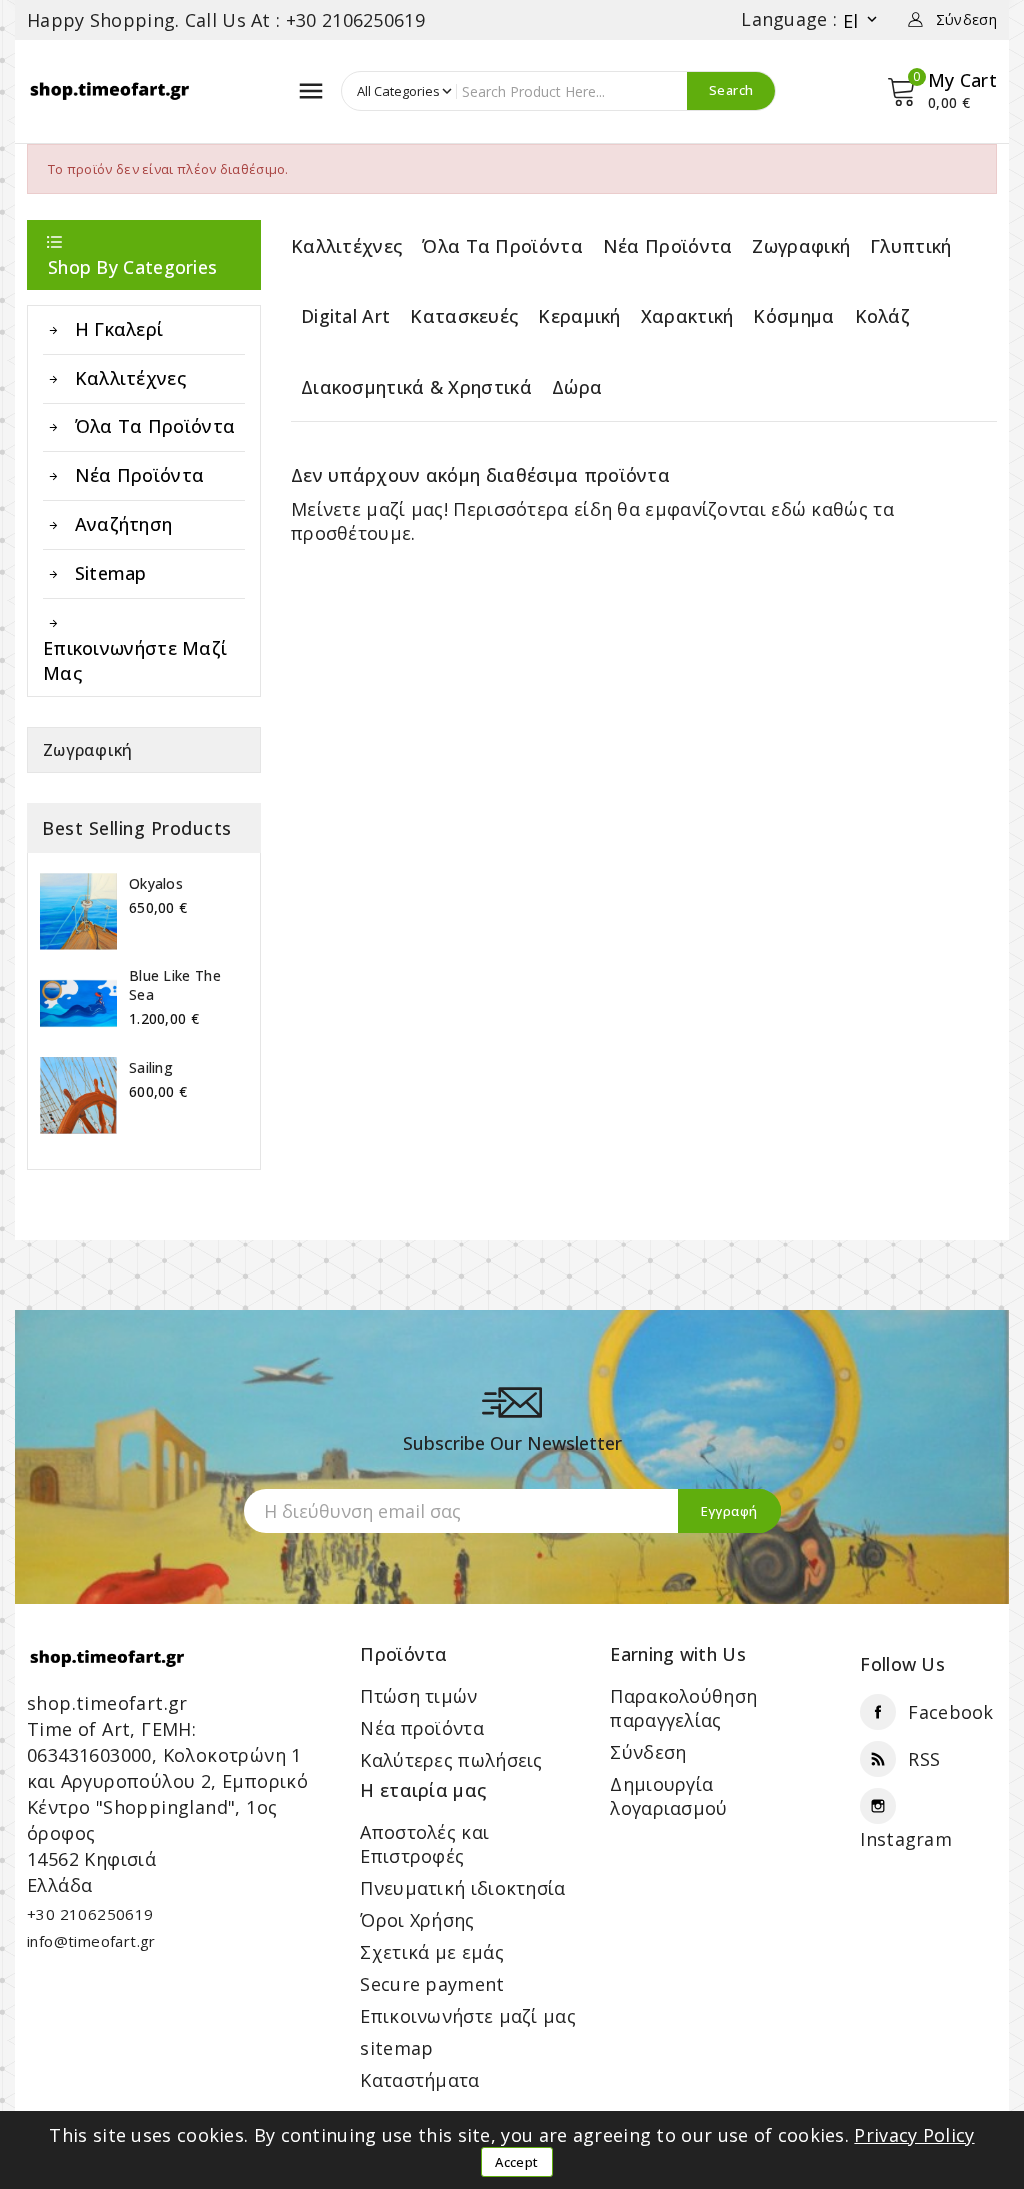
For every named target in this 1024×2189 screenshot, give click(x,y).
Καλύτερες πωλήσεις (451, 1760)
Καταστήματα (419, 2080)
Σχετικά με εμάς (432, 1952)
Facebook (950, 1712)
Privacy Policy (914, 2135)
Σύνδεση (648, 1752)
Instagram (906, 1839)
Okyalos (156, 883)
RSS (924, 1759)
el (862, 19)
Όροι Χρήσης (417, 1920)
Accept (516, 2162)
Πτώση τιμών (418, 1696)
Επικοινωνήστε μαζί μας (468, 2016)
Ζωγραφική (88, 750)
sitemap (396, 2048)
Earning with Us (678, 1654)
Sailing (151, 1067)
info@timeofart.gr (91, 1941)
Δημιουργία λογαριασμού (668, 1796)
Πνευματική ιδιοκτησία (462, 1888)
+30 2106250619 (90, 1914)
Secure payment (432, 1984)
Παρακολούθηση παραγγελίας (683, 1708)
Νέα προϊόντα (422, 1728)
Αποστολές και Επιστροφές (424, 1844)
